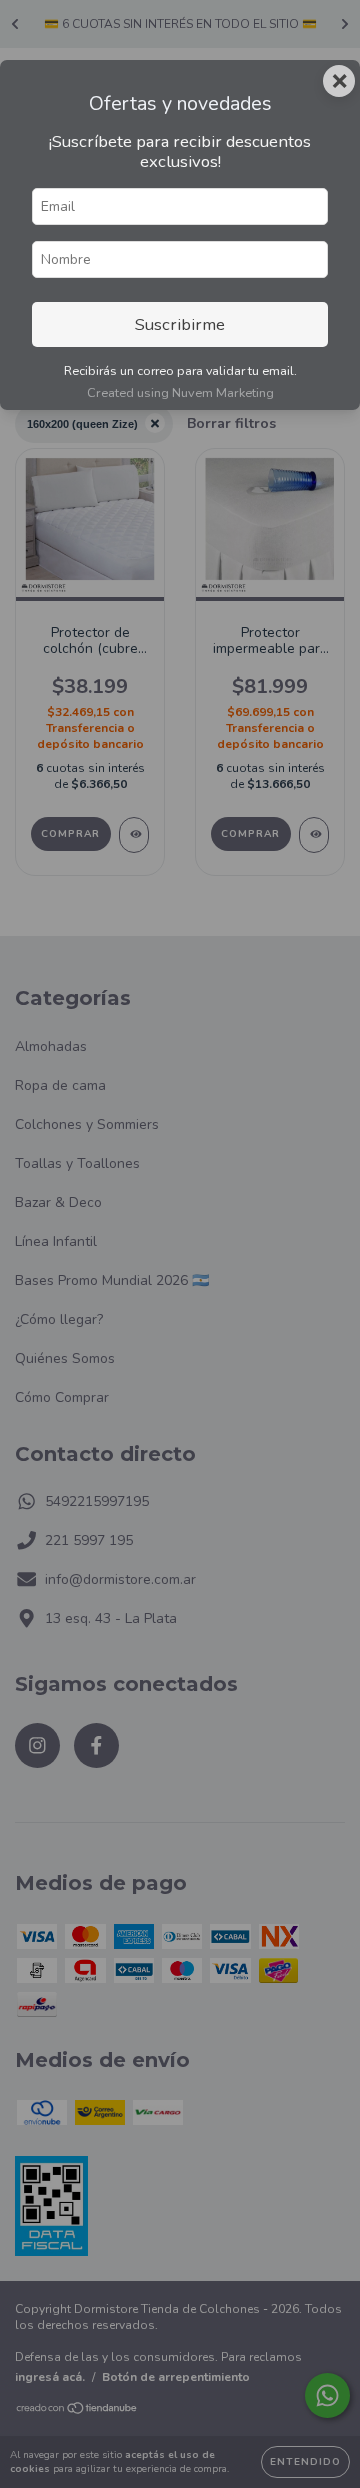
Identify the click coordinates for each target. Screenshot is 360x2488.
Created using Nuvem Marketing (180, 393)
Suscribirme (180, 324)
